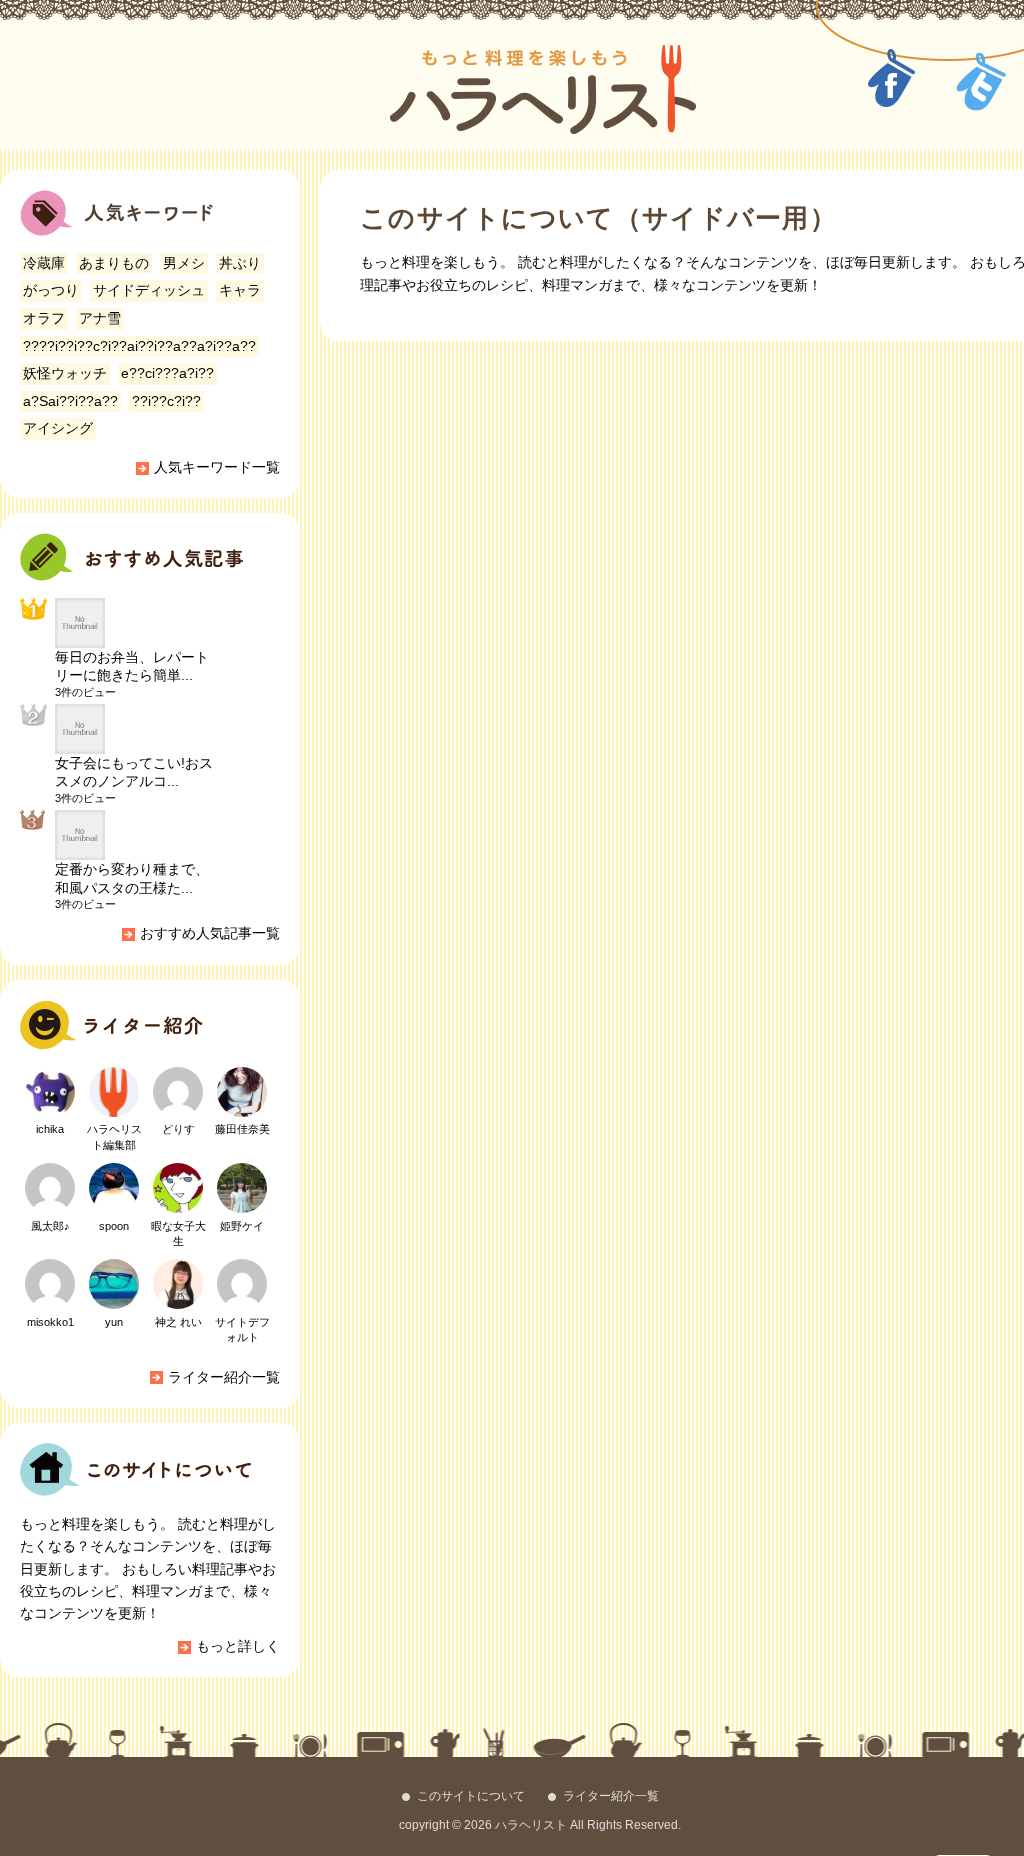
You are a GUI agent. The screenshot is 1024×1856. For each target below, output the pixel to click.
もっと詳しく (238, 1646)
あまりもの (114, 263)
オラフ (44, 318)
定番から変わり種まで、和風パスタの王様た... (132, 878)
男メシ (184, 263)
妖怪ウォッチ (65, 373)
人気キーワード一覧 (217, 467)
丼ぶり (240, 263)
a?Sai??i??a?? (70, 401)
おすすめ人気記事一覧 (210, 933)
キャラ (240, 290)
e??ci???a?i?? (167, 373)
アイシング (58, 428)
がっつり (51, 290)
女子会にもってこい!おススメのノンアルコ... (134, 772)
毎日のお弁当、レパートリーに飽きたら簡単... (132, 666)
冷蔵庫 (44, 263)
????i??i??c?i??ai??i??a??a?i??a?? (139, 346)
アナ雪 (100, 318)
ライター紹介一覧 (224, 1377)
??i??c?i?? (166, 401)
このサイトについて (471, 1796)
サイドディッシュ (149, 290)
